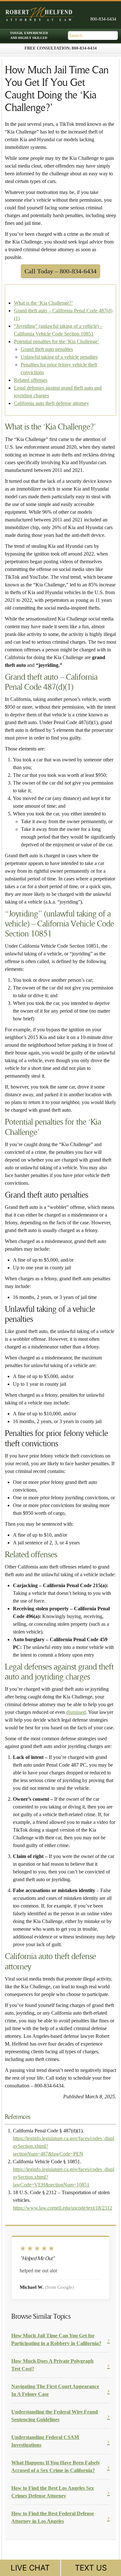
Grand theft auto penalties (47, 349)
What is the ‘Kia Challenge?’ (43, 303)
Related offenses (31, 380)
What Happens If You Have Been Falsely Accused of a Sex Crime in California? (56, 2466)
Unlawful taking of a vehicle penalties (59, 357)
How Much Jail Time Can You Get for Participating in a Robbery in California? (56, 2339)
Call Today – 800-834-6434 (60, 271)
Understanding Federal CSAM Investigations (45, 2441)
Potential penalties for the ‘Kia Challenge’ (56, 341)
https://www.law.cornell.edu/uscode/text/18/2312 (63, 2208)
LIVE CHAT (30, 2568)
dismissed (76, 1712)
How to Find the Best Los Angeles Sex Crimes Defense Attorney (53, 2492)
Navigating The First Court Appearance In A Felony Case (55, 2390)
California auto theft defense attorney (51, 403)
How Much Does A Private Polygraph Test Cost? (52, 2365)
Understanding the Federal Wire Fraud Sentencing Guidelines (55, 2416)
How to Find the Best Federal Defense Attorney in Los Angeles (53, 2517)
